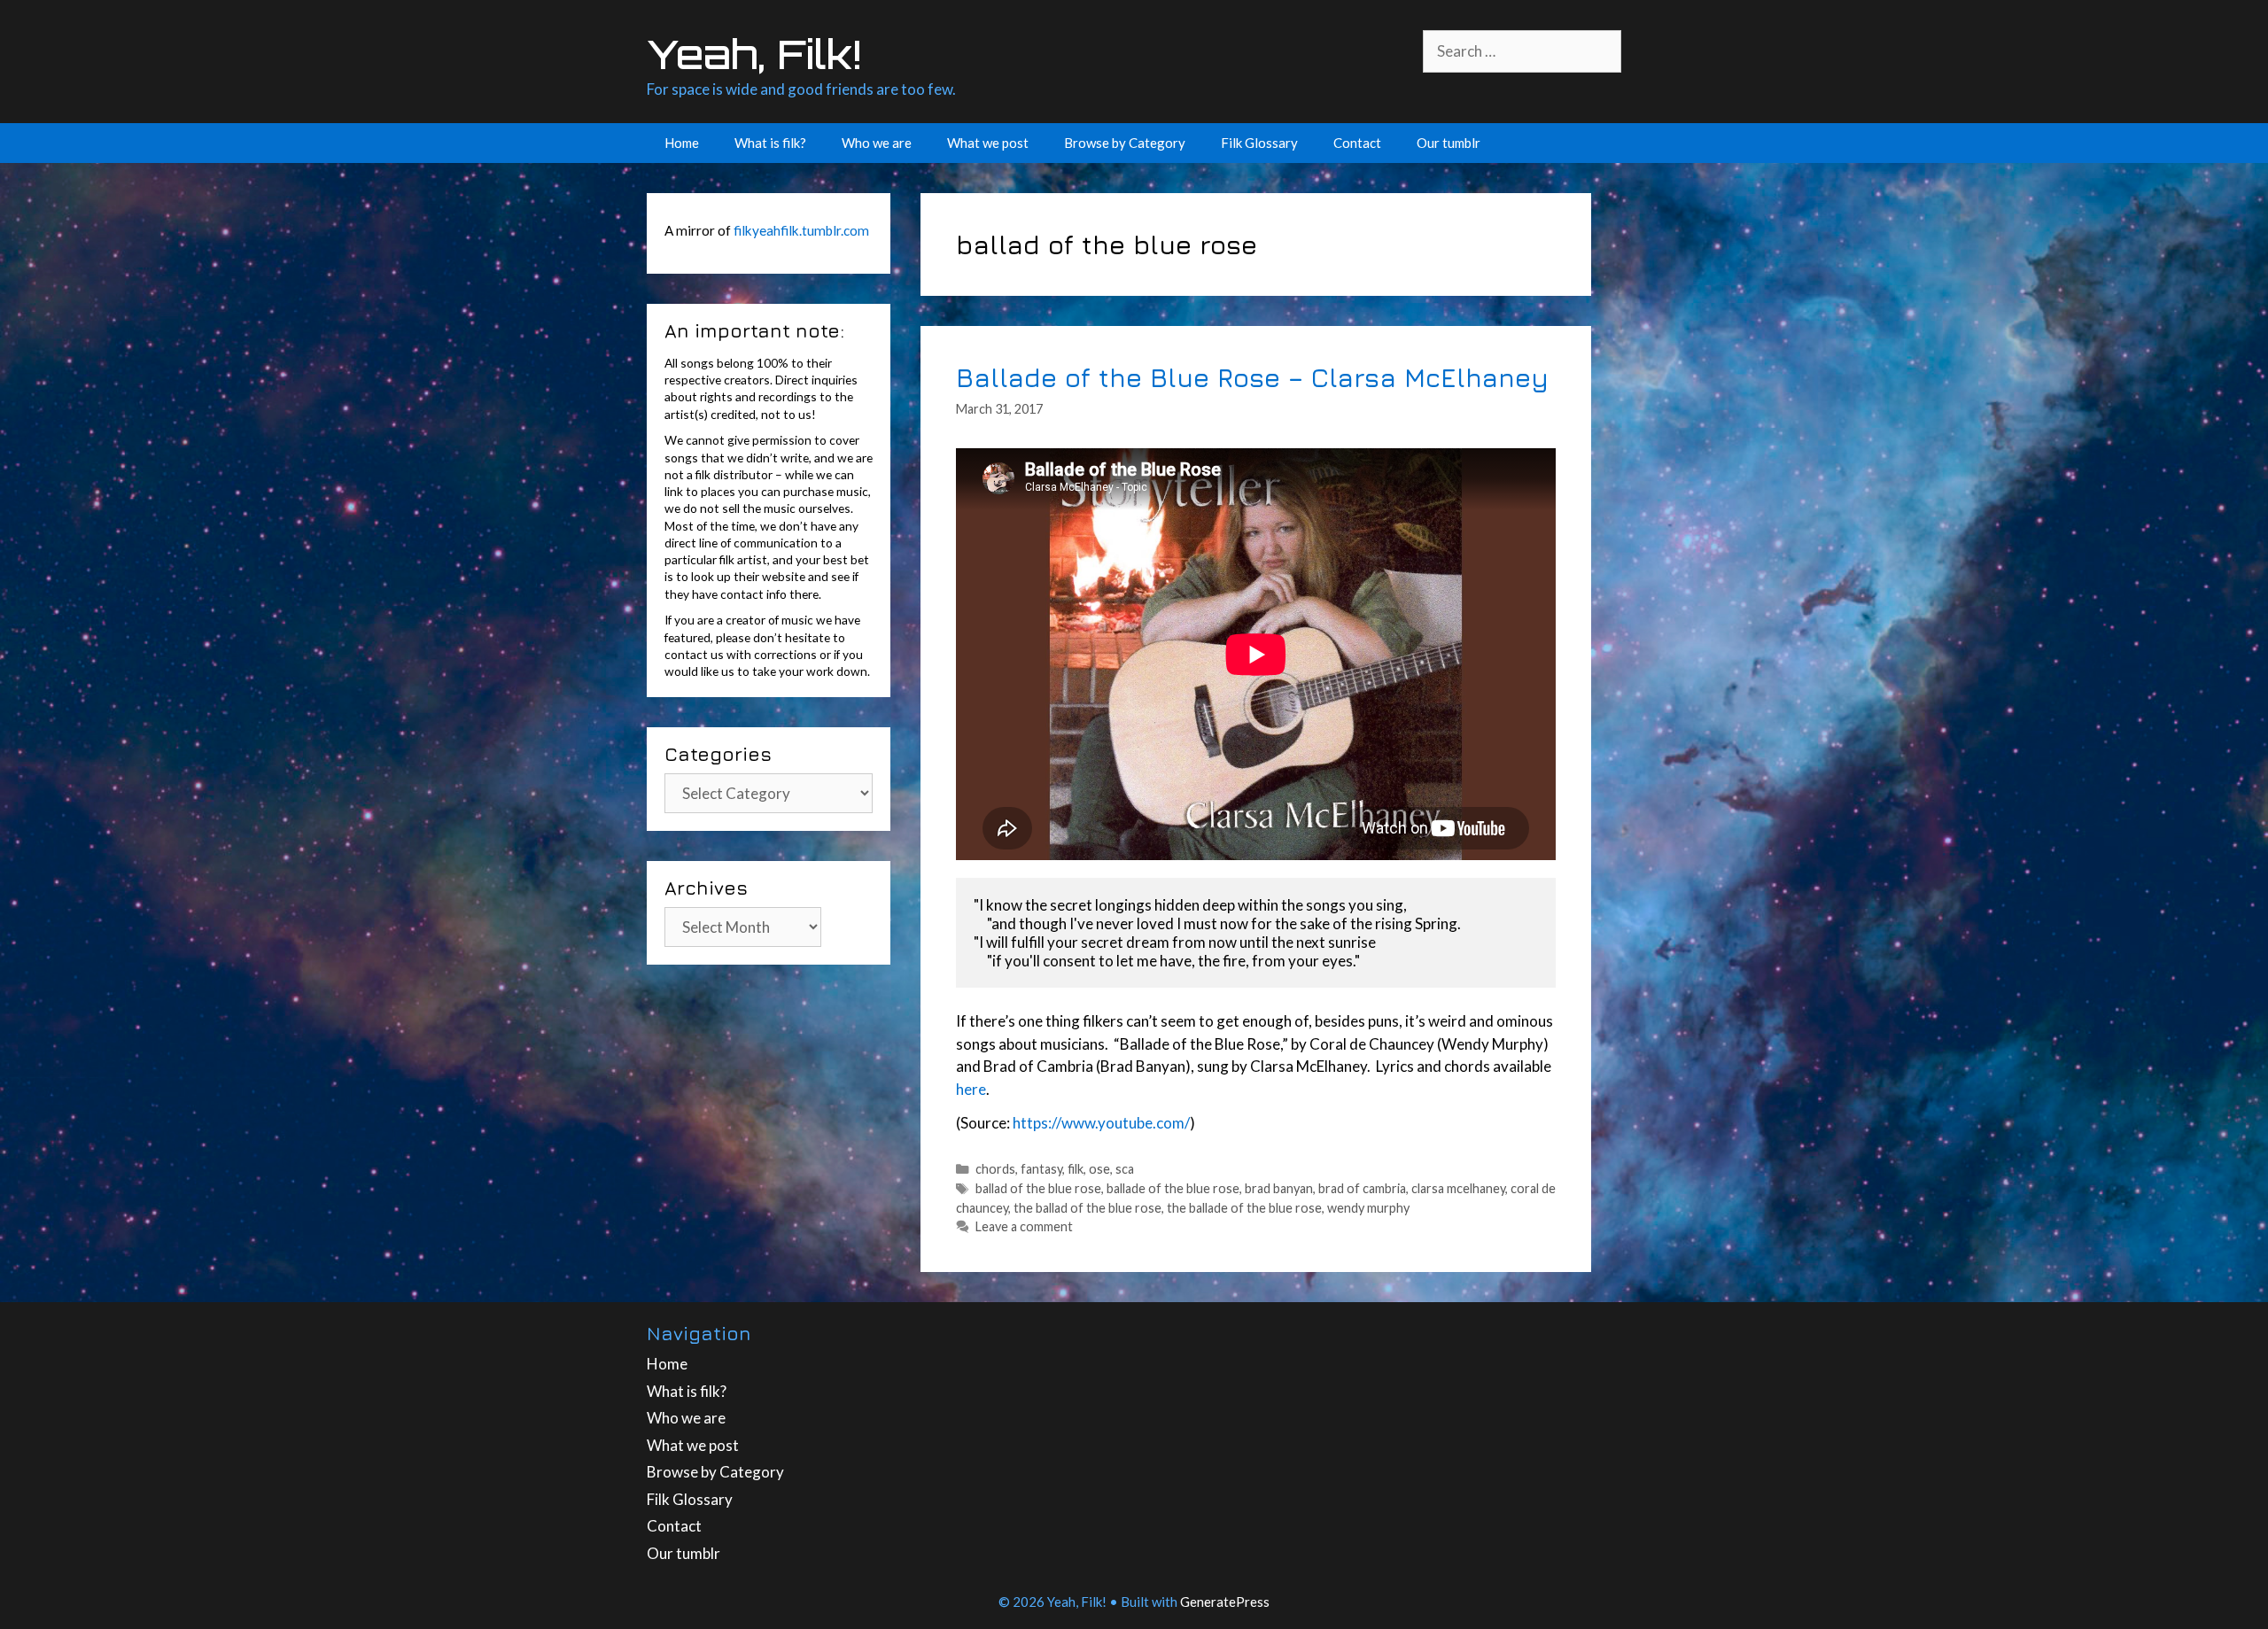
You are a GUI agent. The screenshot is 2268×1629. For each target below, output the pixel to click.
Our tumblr (1449, 143)
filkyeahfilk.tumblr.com (801, 230)
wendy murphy (1368, 1208)
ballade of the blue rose (1173, 1188)
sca (1125, 1169)
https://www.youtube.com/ (1101, 1123)
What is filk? (770, 143)
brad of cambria (1362, 1188)
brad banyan (1279, 1188)
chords (995, 1169)
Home (682, 143)
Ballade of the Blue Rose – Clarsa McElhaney (1252, 377)
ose (1099, 1169)
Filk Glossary (1259, 143)
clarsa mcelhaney (1458, 1188)
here (971, 1089)
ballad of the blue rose (1038, 1188)
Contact (1357, 143)
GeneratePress (1225, 1602)
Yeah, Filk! (754, 54)
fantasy (1041, 1169)
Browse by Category (1125, 143)
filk (1076, 1169)
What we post (988, 143)
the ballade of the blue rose (1244, 1208)
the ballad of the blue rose (1087, 1208)
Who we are (877, 143)
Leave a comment (1024, 1226)
